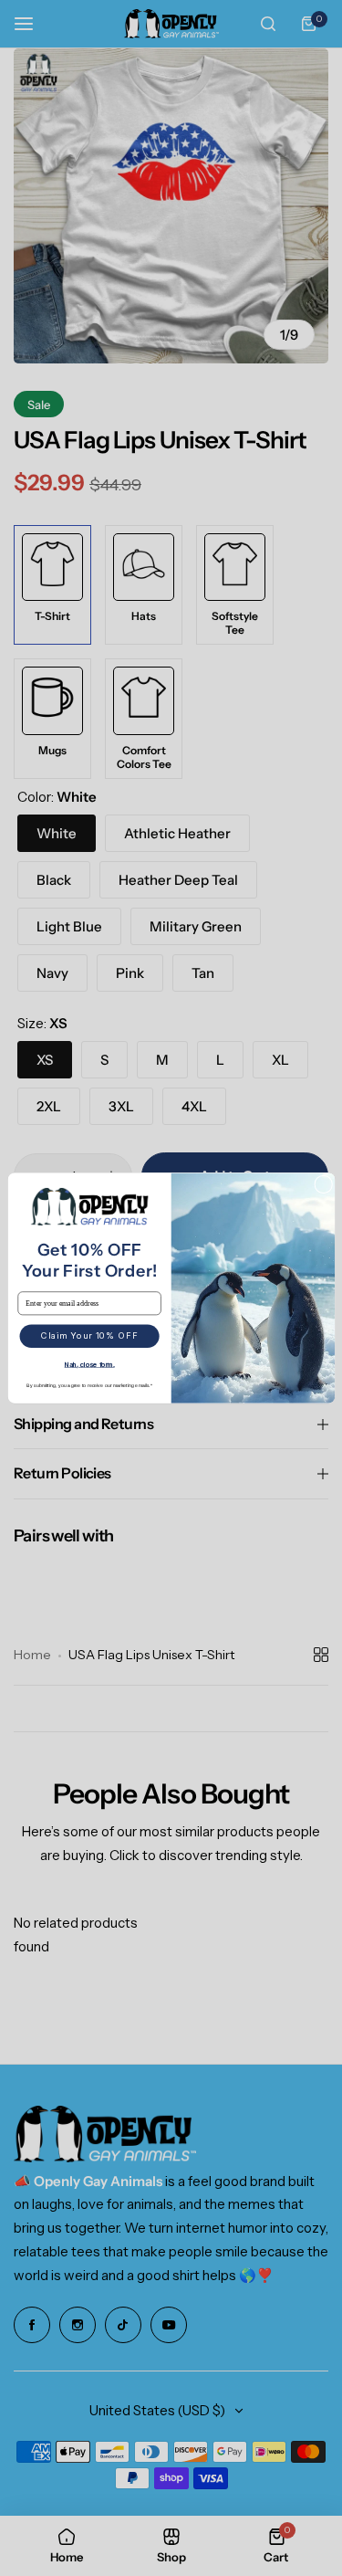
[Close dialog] (323, 1184)
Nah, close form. (89, 1364)
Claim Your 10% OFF (88, 1336)
